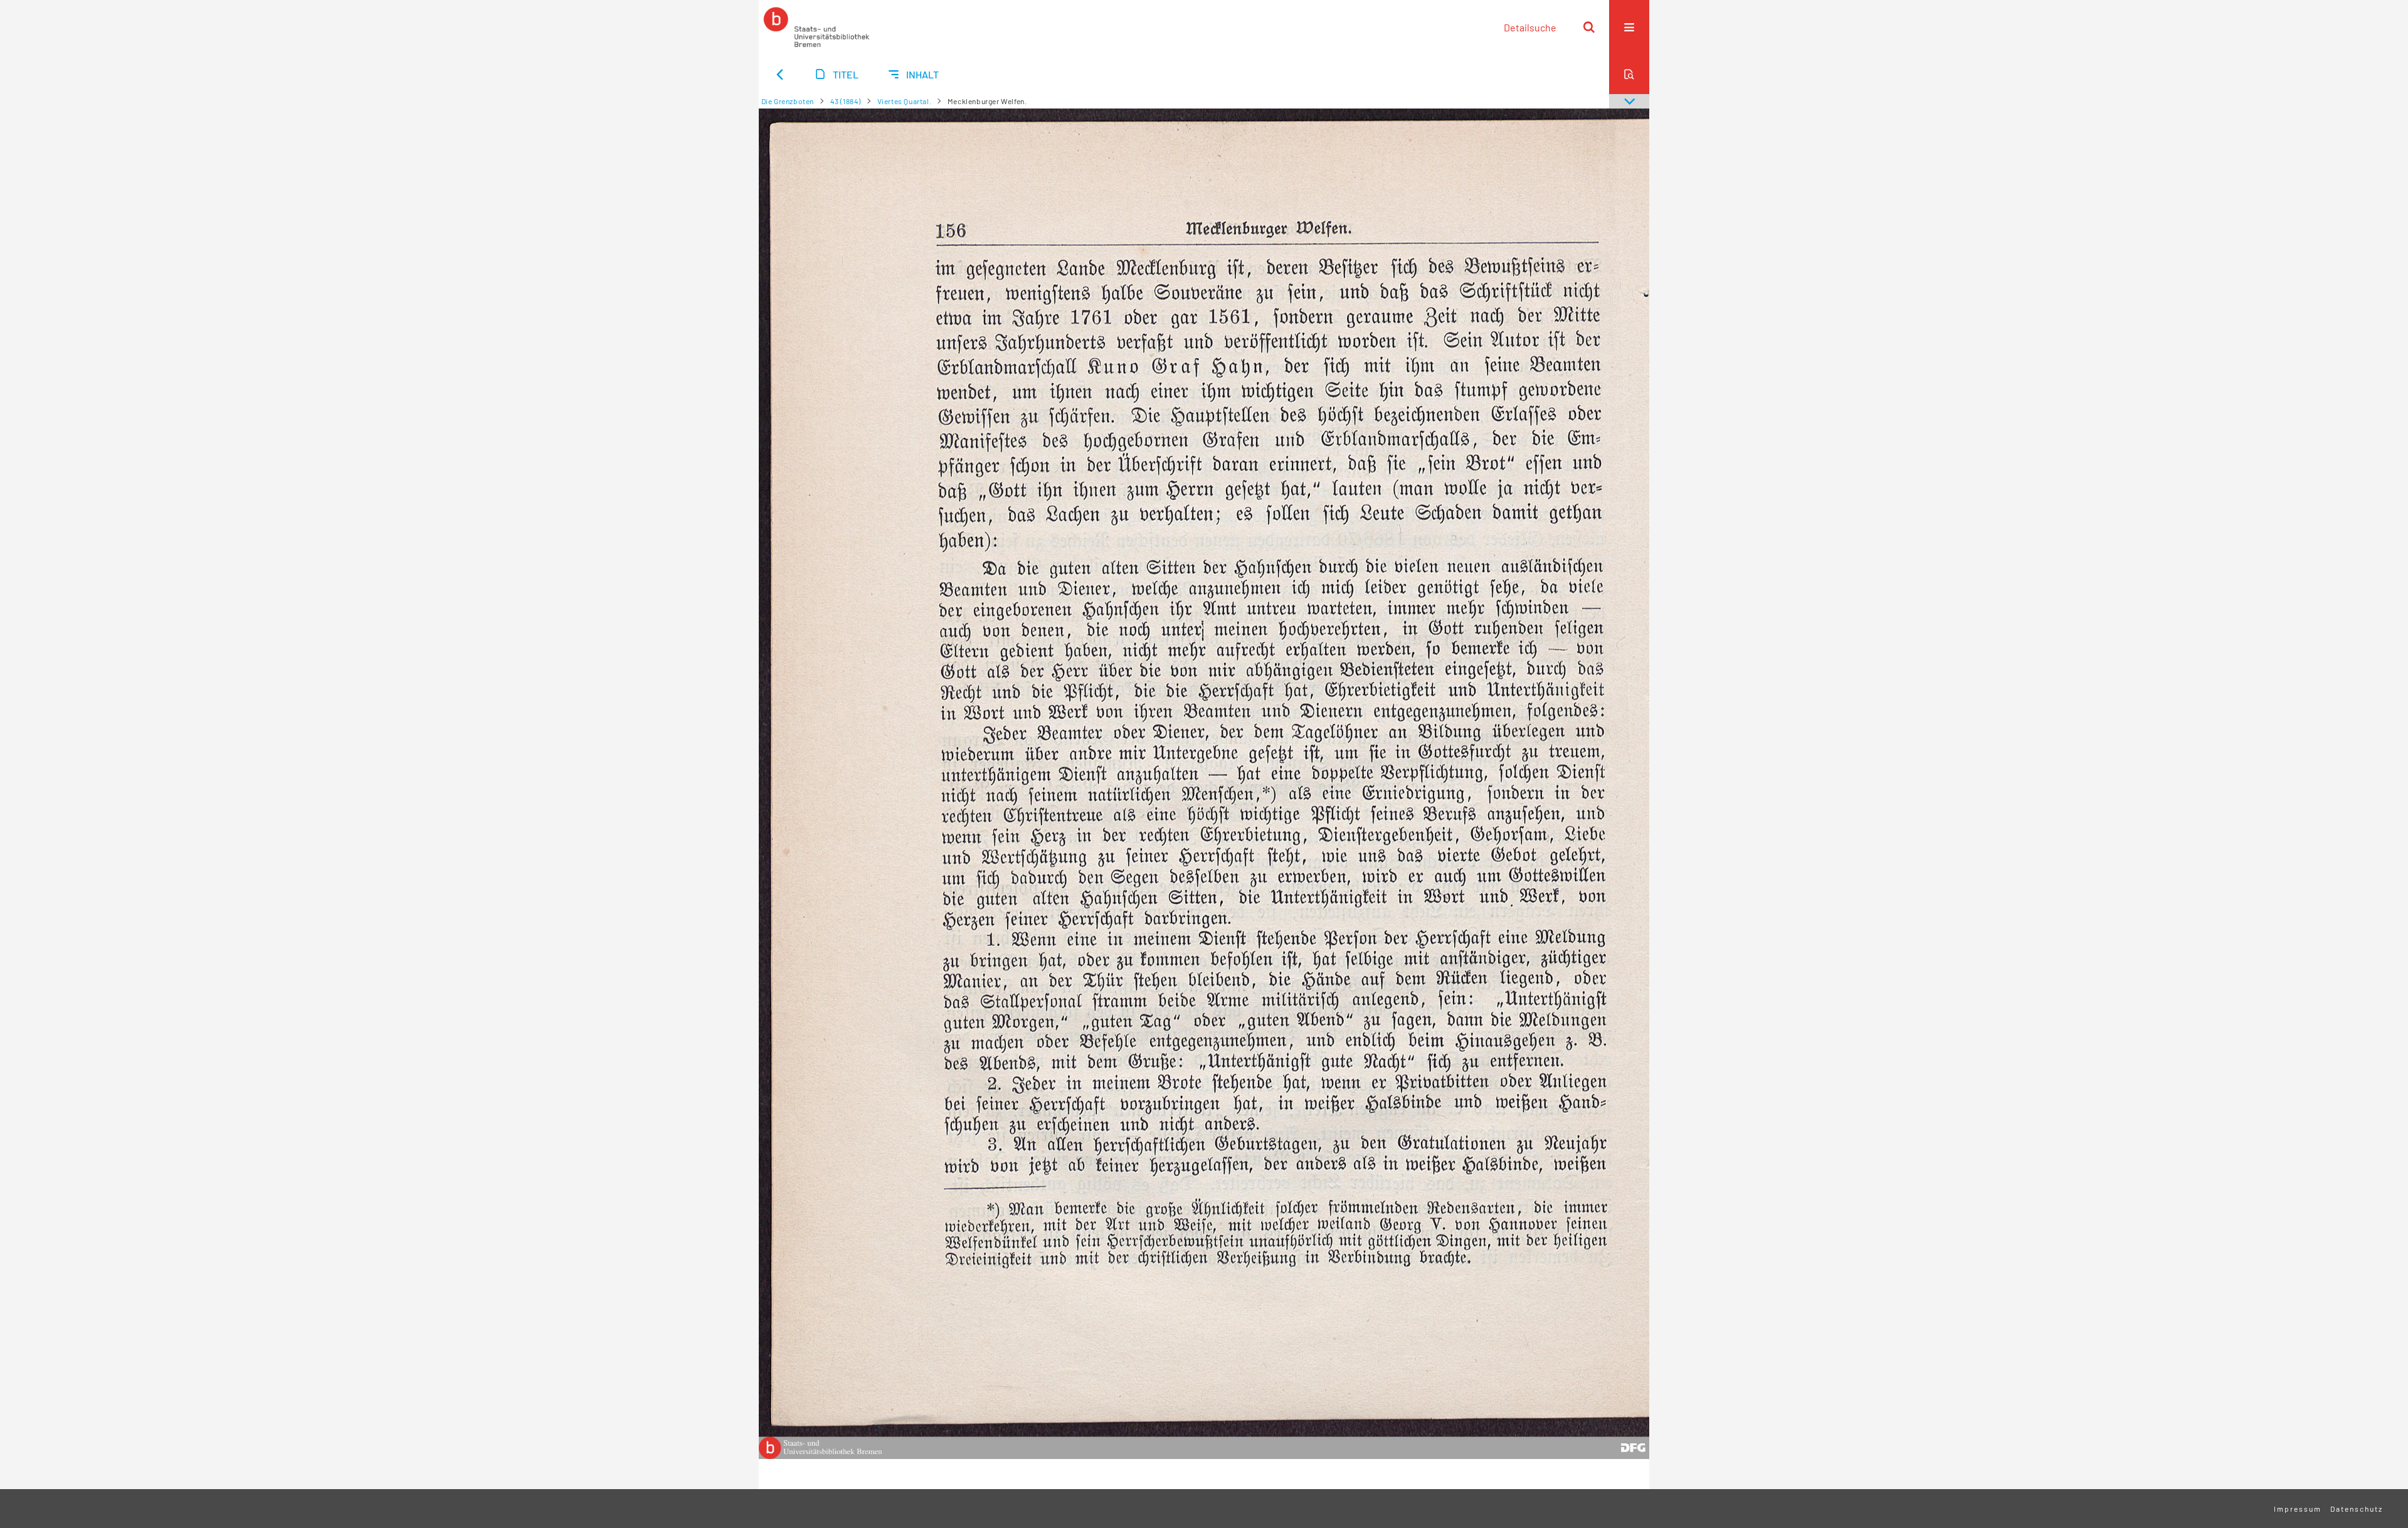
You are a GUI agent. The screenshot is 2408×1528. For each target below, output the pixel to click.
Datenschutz (2357, 1509)
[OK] (1589, 27)
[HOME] (816, 27)
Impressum (2298, 1509)
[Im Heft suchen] (1629, 74)
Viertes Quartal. (905, 101)
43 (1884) (846, 101)
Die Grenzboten (788, 101)
